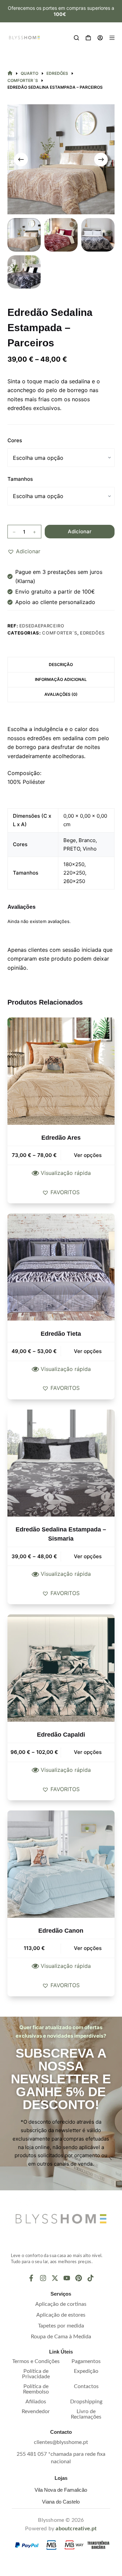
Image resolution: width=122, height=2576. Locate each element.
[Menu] (112, 38)
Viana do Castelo (61, 2502)
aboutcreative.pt (76, 2529)
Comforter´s (59, 633)
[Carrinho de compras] (88, 38)
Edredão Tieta (61, 1334)
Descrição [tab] (61, 664)
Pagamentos (86, 2361)
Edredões (92, 633)
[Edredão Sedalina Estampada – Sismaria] (61, 1463)
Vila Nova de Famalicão (61, 2490)
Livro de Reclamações (86, 2414)
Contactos (86, 2386)
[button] (24, 551)
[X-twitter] (55, 2278)
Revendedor (36, 2411)
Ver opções (88, 1155)
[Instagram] (43, 2278)
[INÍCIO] (10, 74)
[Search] (76, 38)
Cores (15, 440)
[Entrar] (100, 38)
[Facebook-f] (31, 2278)
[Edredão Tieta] (61, 1267)
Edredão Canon (61, 1931)
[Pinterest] (79, 2278)
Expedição (86, 2371)
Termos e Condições (36, 2361)
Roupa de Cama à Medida (61, 2337)
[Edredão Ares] (61, 1071)
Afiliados (36, 2402)
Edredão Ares (61, 1138)
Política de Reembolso (36, 2389)
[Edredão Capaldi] (61, 1668)
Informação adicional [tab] (61, 679)
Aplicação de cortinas (61, 2304)
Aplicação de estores (61, 2315)
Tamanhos (20, 479)
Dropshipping (86, 2402)
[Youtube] (67, 2278)
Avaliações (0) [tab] (61, 694)
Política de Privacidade (36, 2374)
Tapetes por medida (61, 2326)
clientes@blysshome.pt (61, 2442)
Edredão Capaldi (61, 1735)
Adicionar (80, 531)
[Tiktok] (90, 2278)
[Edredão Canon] (61, 1864)
